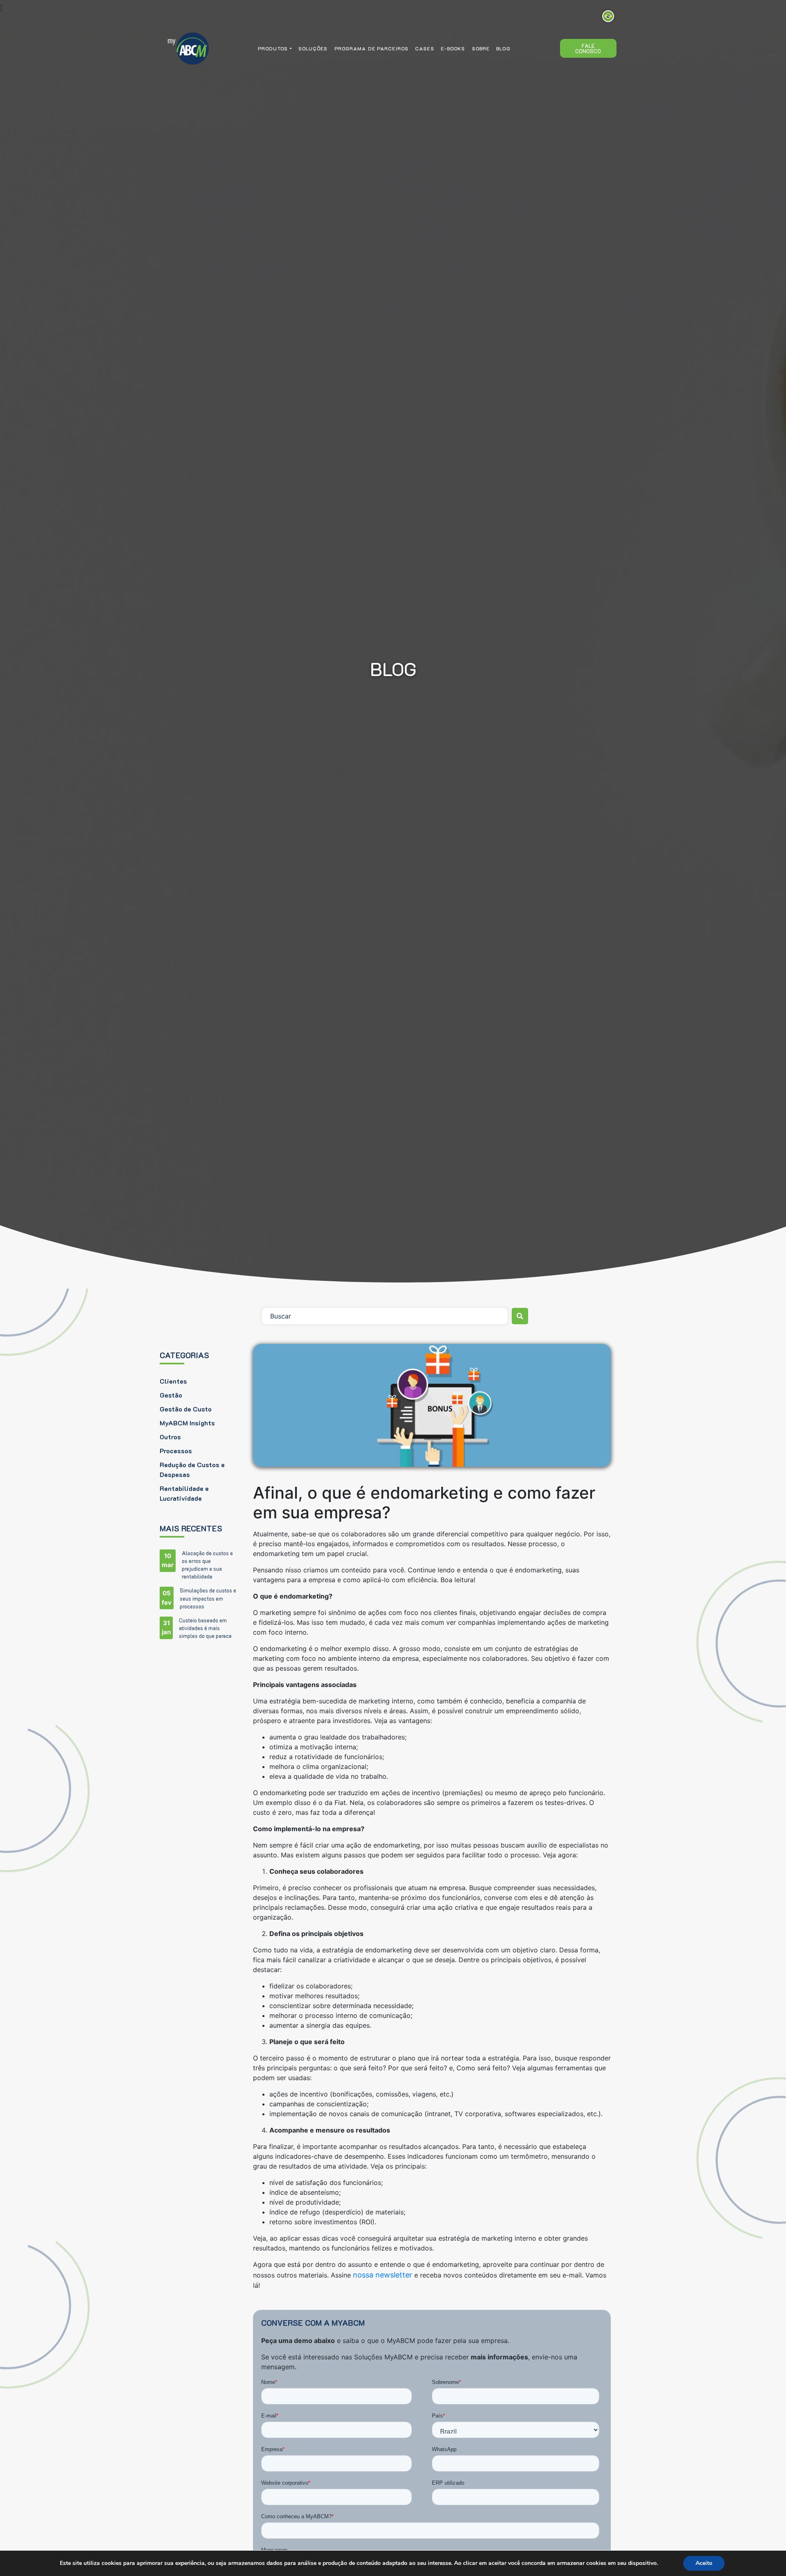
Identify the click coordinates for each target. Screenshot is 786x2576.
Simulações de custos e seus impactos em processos (208, 1598)
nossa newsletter (383, 2275)
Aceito (704, 2563)
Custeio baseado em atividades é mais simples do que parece (205, 1628)
